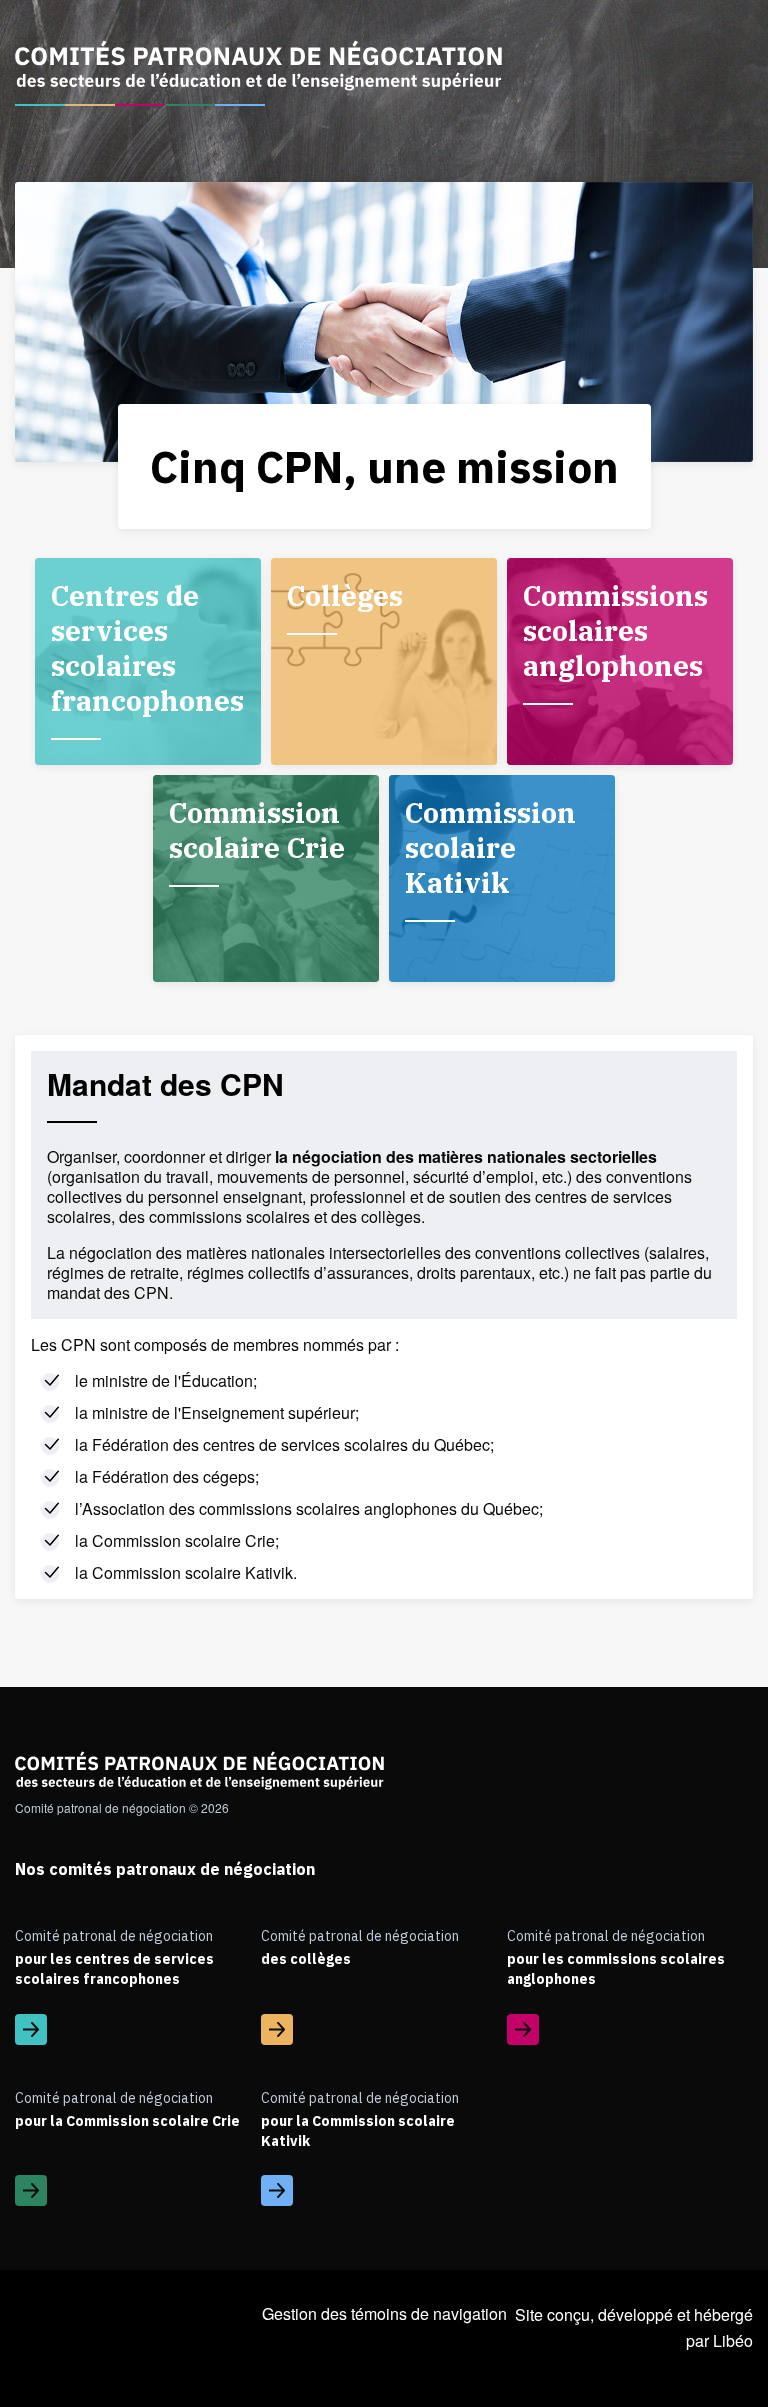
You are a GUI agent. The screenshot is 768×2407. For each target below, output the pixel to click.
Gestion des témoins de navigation (384, 2314)
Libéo (733, 2340)
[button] (138, 2338)
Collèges (345, 595)
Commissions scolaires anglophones (615, 630)
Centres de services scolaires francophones (147, 648)
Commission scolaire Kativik (490, 847)
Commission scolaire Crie (257, 830)
